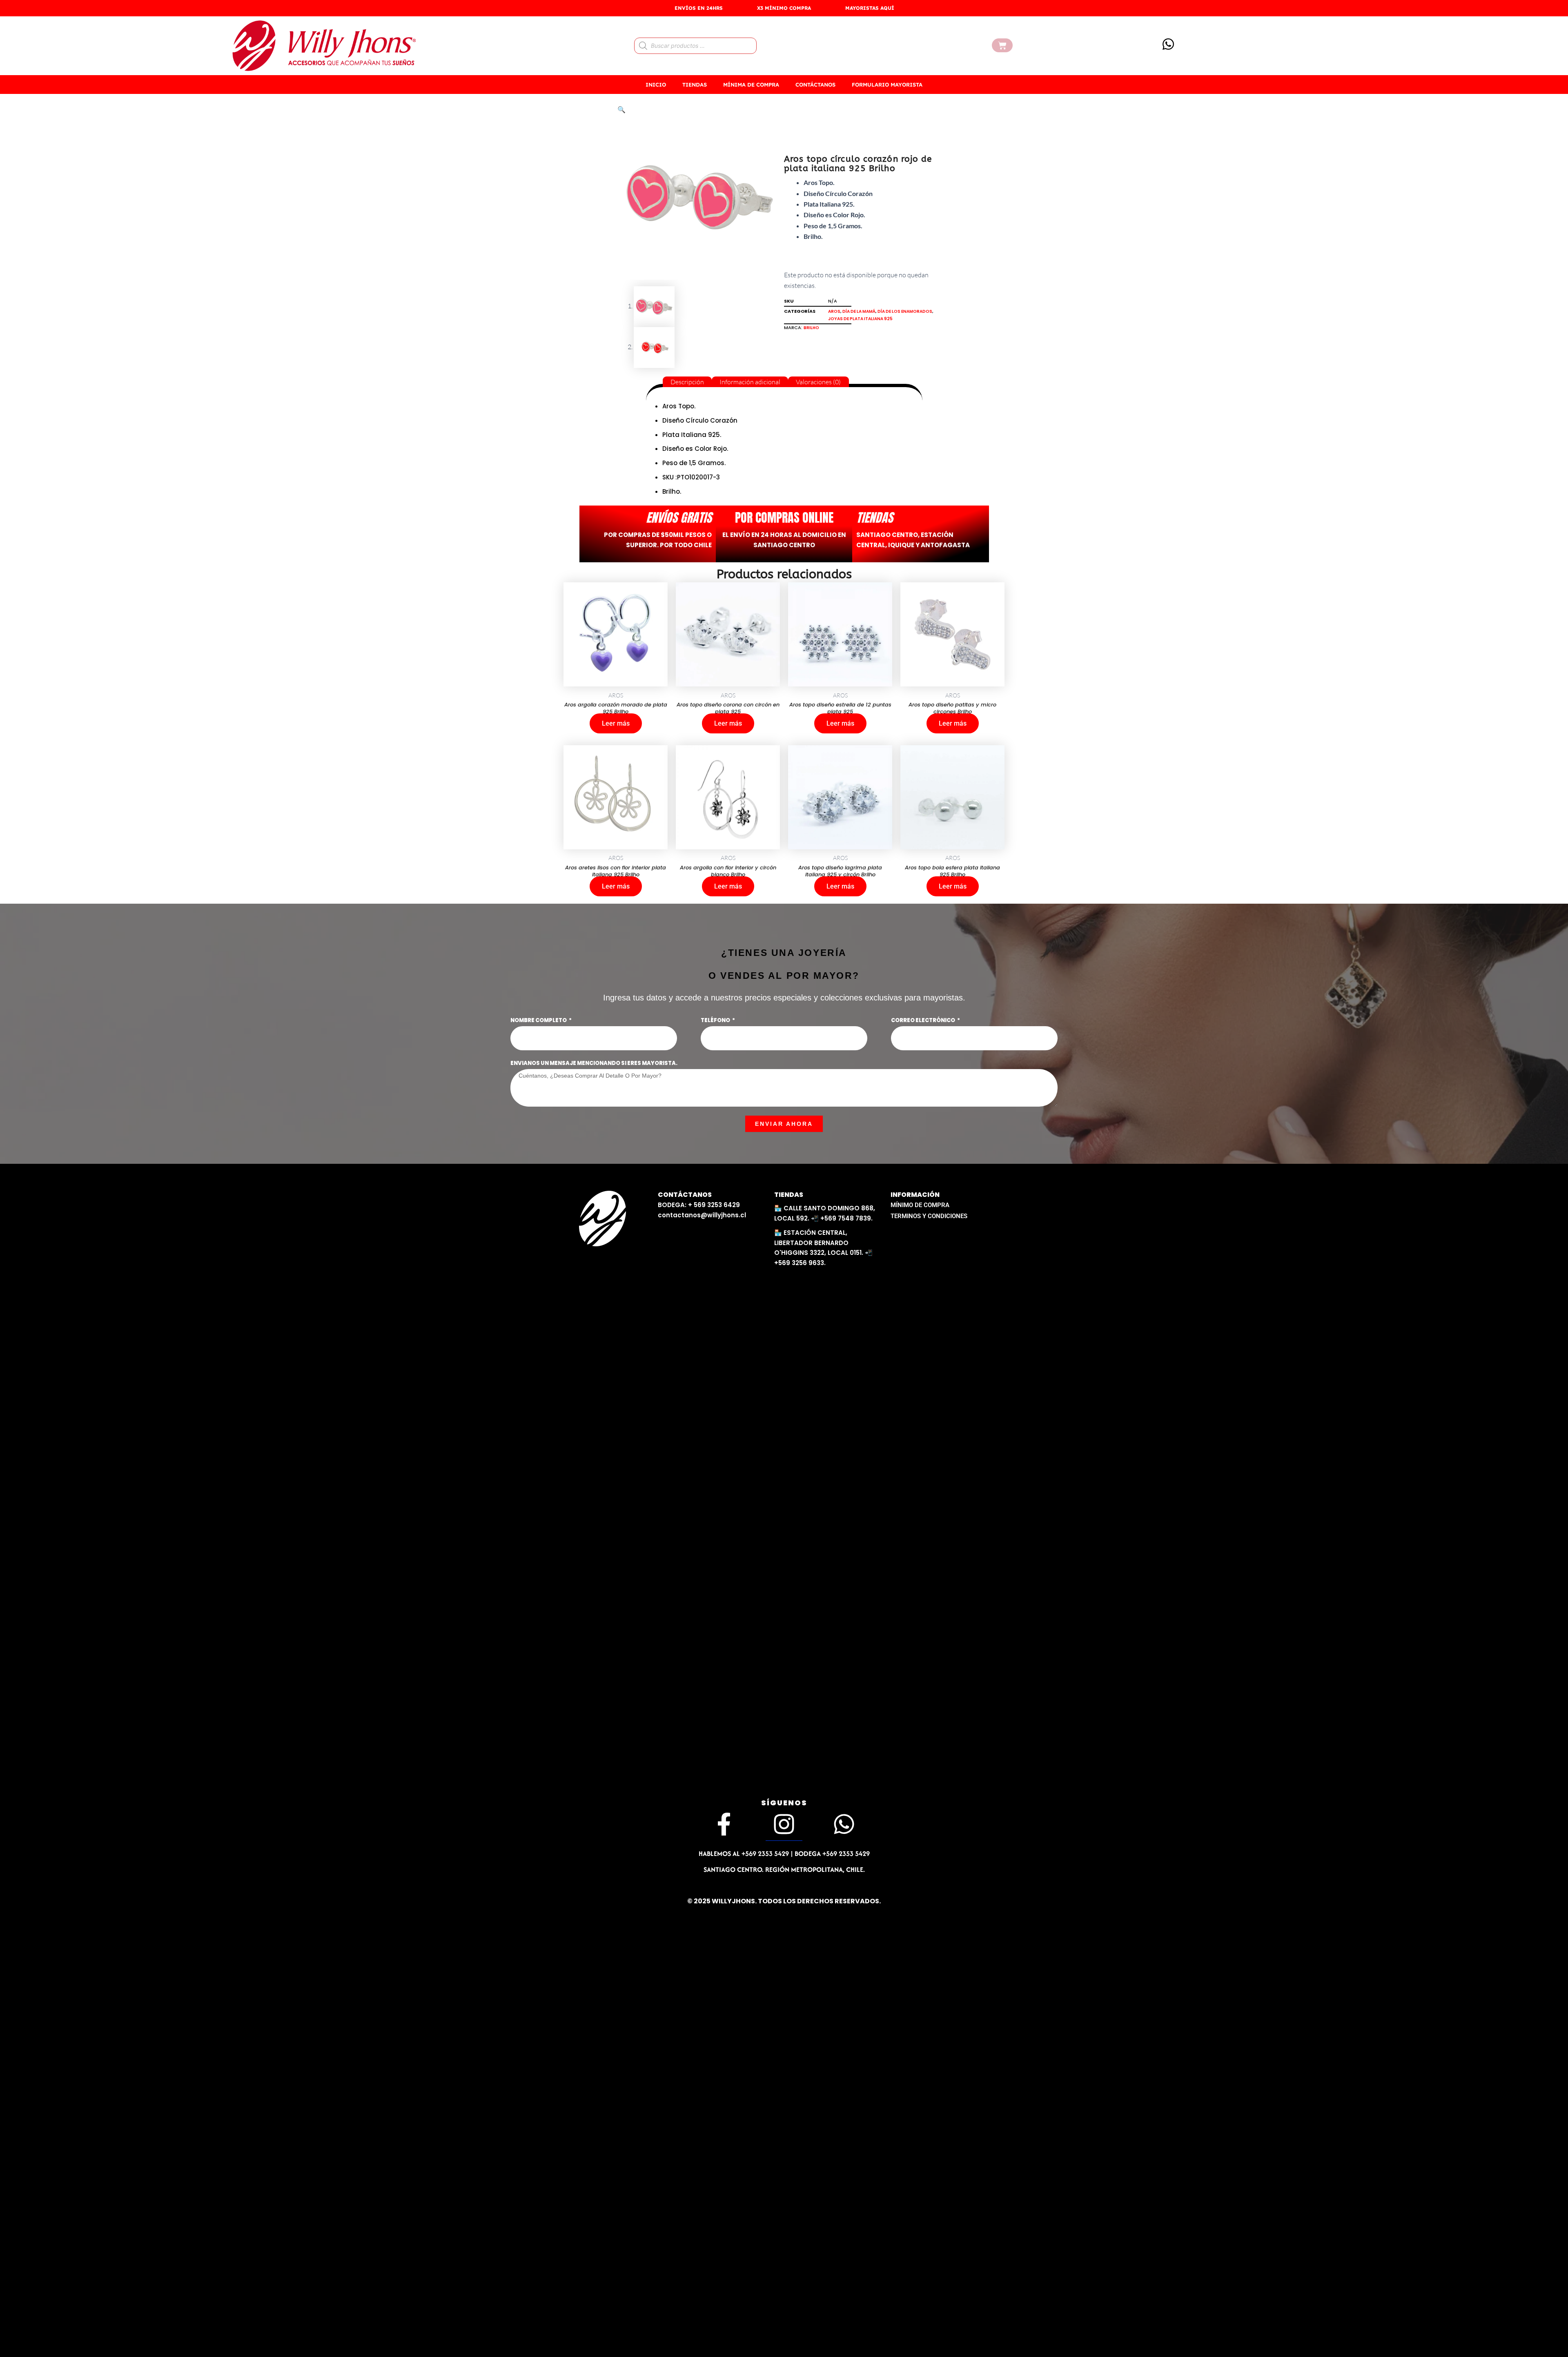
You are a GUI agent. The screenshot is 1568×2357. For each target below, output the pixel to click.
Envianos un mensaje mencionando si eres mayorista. (594, 1063)
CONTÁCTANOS (815, 85)
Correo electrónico (923, 1020)
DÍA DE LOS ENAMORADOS (905, 311)
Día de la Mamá (859, 311)
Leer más (616, 723)
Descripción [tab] (687, 382)
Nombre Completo (539, 1020)
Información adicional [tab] (750, 382)
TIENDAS (695, 85)
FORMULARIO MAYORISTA (887, 85)
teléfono (716, 1020)
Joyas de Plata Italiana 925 (860, 319)
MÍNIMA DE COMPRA (751, 85)
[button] (621, 109)
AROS (834, 311)
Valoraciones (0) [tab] (818, 382)
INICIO (656, 85)
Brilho (811, 328)
